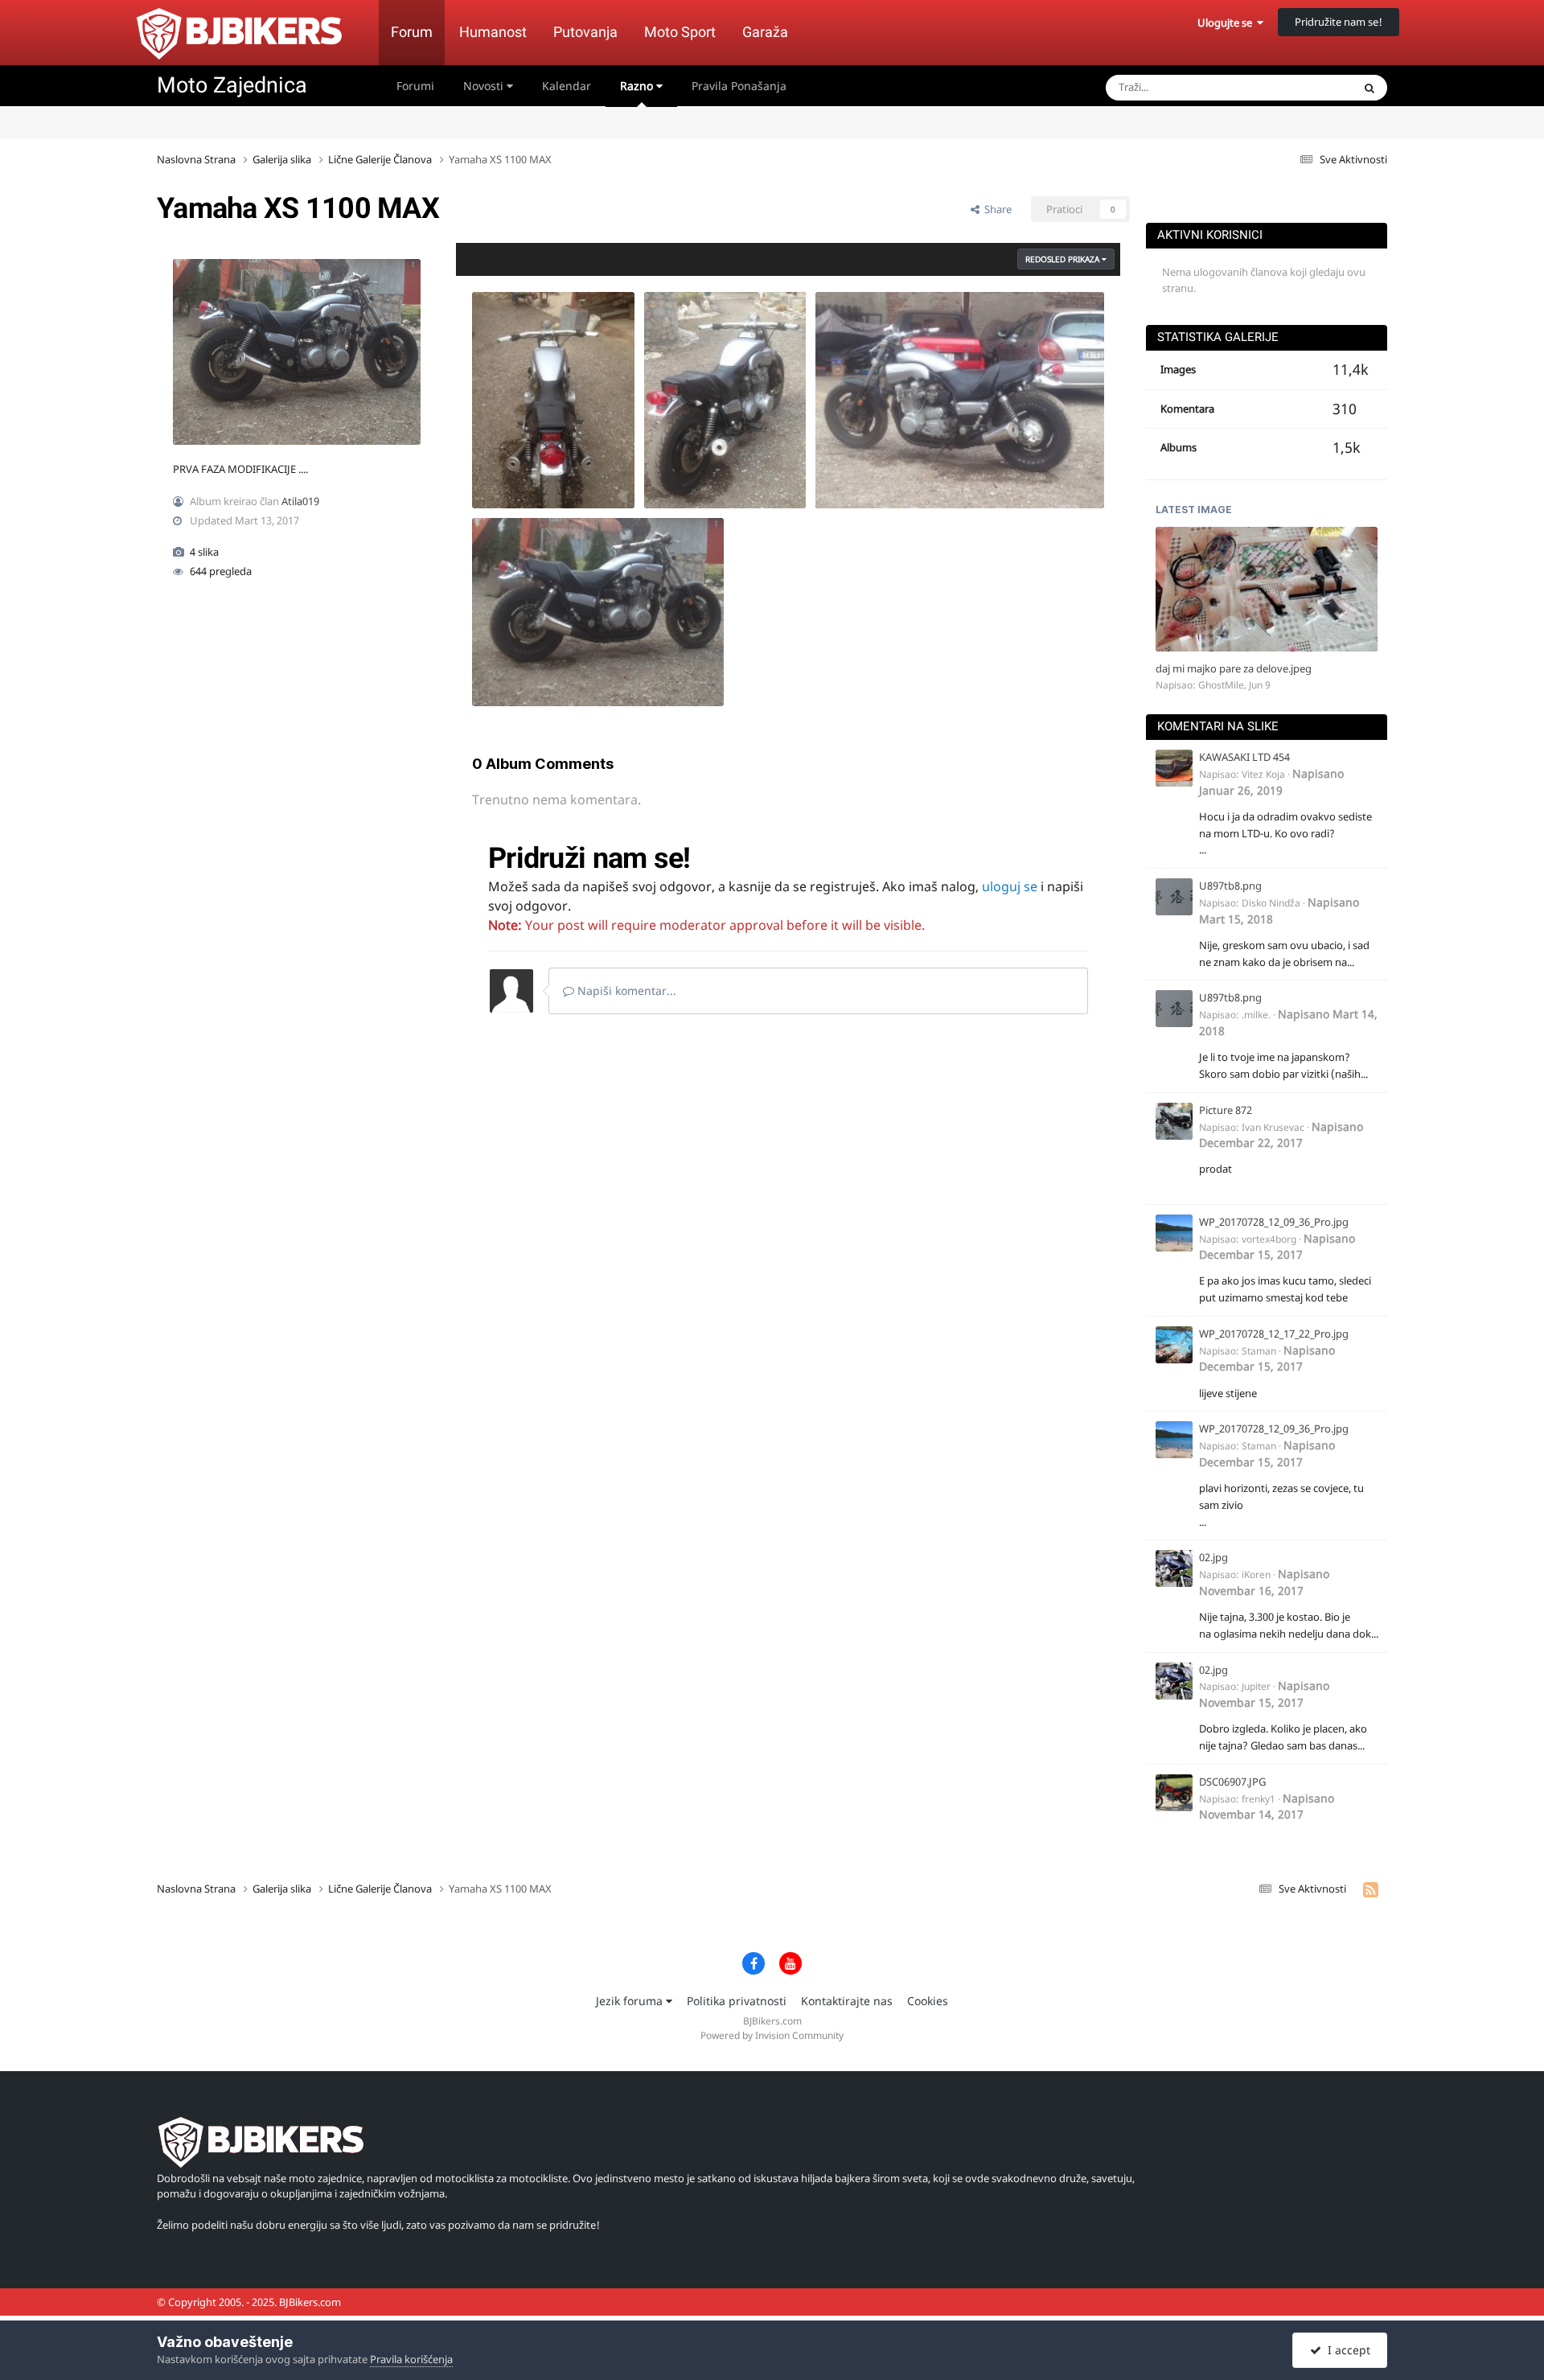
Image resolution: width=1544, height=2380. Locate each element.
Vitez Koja (1263, 774)
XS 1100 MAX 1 (517, 668)
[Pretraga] (1369, 88)
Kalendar (567, 86)
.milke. (1256, 1015)
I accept (1346, 2350)
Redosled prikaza (1064, 259)
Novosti (485, 86)
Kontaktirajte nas (847, 2001)
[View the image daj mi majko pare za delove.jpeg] (1267, 589)
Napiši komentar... (625, 991)
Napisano (1271, 781)
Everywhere (1304, 87)
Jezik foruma (631, 2001)
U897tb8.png (1230, 886)
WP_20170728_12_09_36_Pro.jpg (1274, 1222)
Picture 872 (1226, 1110)
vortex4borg (1269, 1239)
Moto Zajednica (232, 85)
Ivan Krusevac (1273, 1127)
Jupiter (1256, 1686)
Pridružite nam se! (1339, 22)
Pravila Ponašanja (739, 86)
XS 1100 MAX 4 (517, 471)
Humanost (493, 32)
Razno (638, 86)
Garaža (765, 32)
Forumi (415, 86)
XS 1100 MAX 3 (690, 471)
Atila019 (300, 501)
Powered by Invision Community (772, 2035)
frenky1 (1259, 1799)
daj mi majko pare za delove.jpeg (1234, 668)
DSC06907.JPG (1232, 1782)
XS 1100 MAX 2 (861, 471)
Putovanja (585, 32)
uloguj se (1010, 886)
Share (996, 209)
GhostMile (1221, 685)
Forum (412, 32)
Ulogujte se (1227, 23)
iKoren (1256, 1574)
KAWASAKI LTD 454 (1244, 757)
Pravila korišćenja (411, 2359)
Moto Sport (680, 32)
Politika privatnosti (737, 2001)
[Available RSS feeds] (1371, 1889)
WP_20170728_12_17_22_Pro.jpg (1274, 1334)
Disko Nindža (1271, 903)
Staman (1259, 1351)
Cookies (928, 2001)
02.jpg (1213, 1557)
